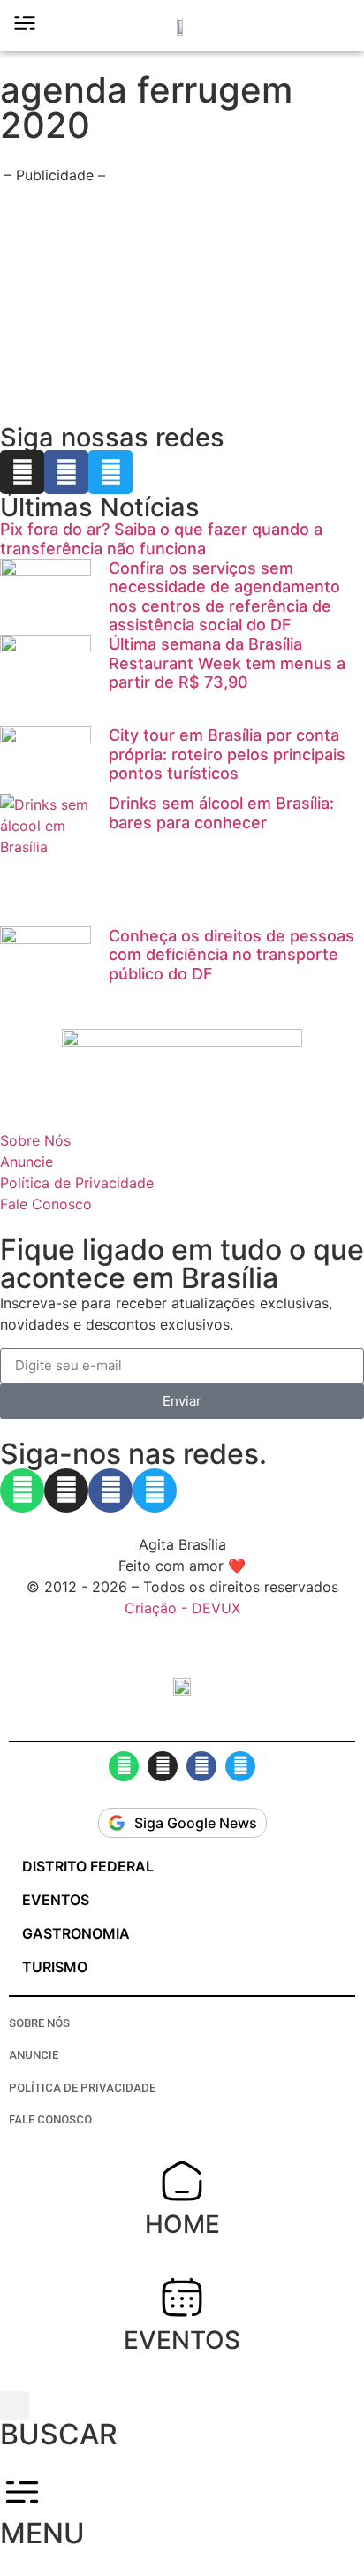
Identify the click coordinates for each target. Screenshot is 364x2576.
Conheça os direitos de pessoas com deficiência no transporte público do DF (231, 955)
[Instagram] (22, 472)
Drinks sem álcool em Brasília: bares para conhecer (221, 813)
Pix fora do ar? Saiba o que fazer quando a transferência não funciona (161, 539)
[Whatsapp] (22, 1490)
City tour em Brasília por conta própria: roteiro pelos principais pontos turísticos (227, 754)
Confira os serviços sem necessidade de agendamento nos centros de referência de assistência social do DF (224, 597)
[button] (338, 26)
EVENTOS (182, 2340)
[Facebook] (66, 472)
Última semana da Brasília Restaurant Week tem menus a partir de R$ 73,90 (227, 663)
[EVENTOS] (182, 2297)
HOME (182, 2224)
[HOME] (182, 2181)
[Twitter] (110, 472)
